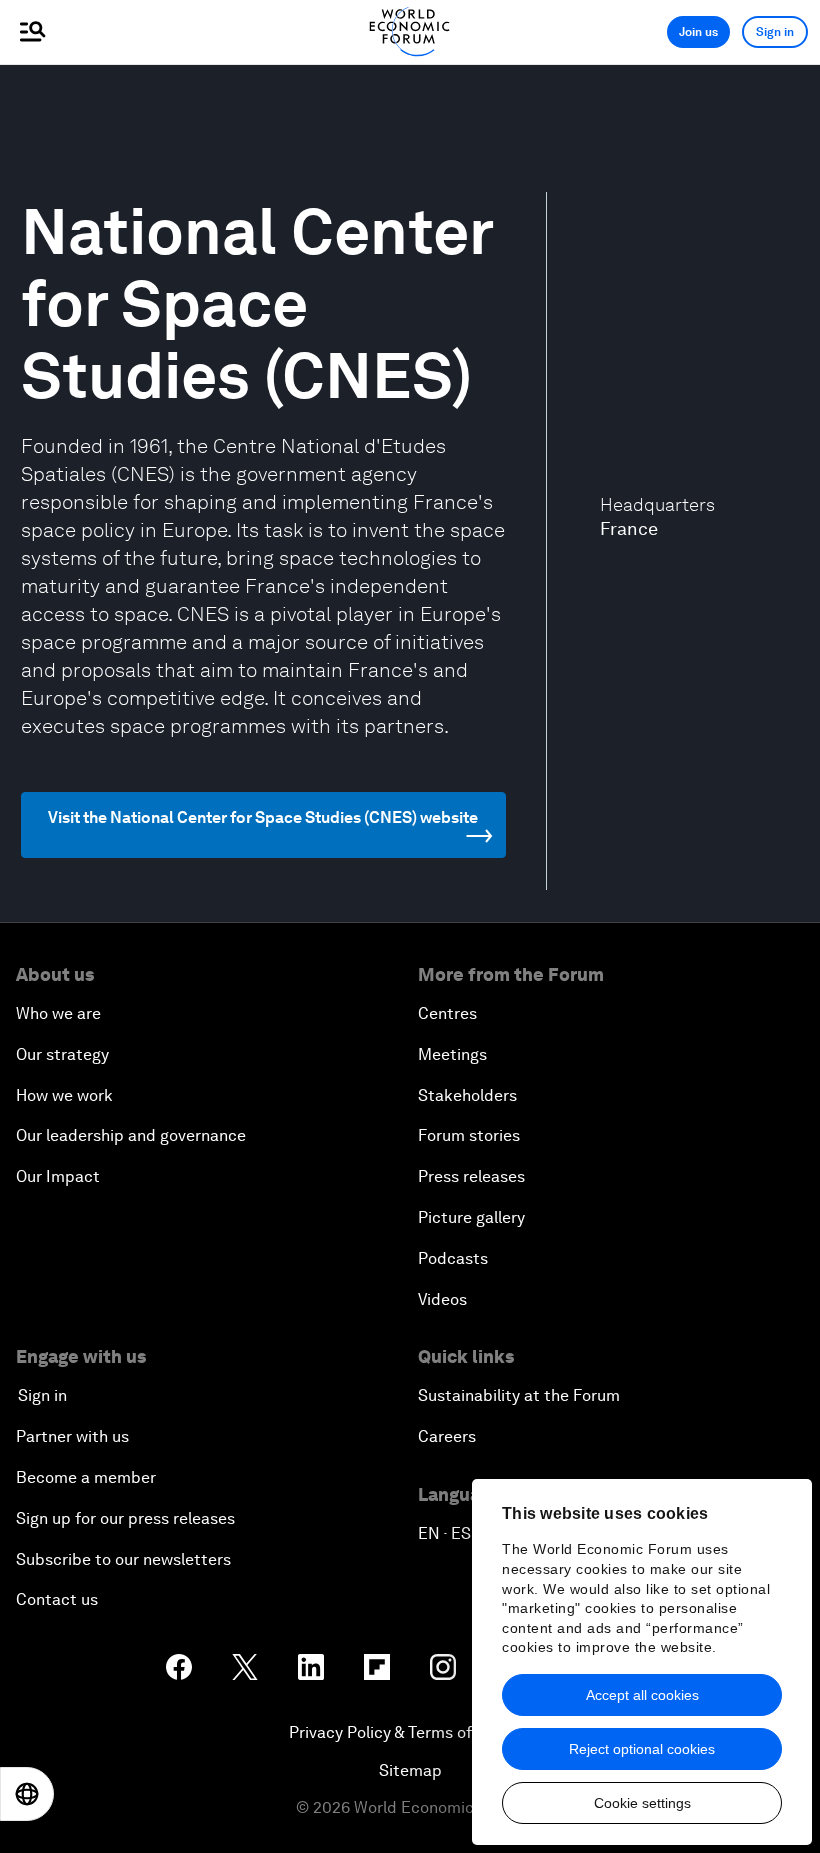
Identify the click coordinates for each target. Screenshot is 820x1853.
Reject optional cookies (642, 1749)
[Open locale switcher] (27, 1794)
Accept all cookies (642, 1695)
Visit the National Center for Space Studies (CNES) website (263, 817)
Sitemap (410, 1770)
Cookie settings (642, 1803)
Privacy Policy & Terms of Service (410, 1732)
